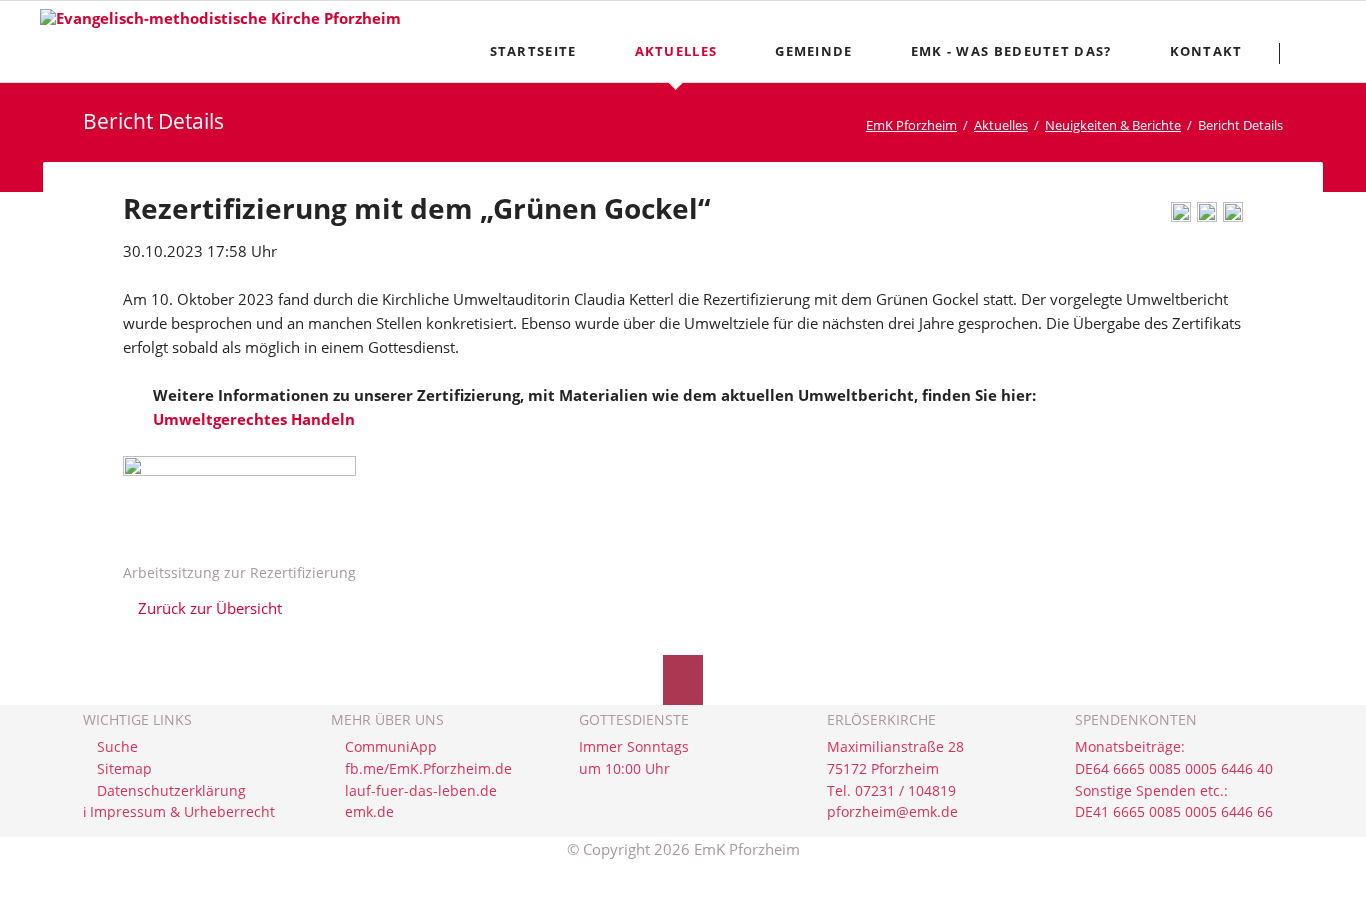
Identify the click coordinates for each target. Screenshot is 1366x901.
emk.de (369, 812)
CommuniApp (391, 747)
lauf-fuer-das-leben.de (421, 791)
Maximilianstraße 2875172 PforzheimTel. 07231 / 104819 (895, 768)
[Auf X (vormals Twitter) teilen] (1233, 216)
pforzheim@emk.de (892, 812)
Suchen (1317, 53)
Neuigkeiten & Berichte (1113, 125)
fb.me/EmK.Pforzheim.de (428, 769)
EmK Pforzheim (911, 125)
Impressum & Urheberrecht (182, 812)
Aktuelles (1001, 125)
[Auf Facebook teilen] (1207, 216)
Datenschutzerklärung (171, 791)
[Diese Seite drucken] (1181, 216)
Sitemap (124, 769)
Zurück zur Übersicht (210, 608)
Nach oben (683, 680)
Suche (117, 747)
